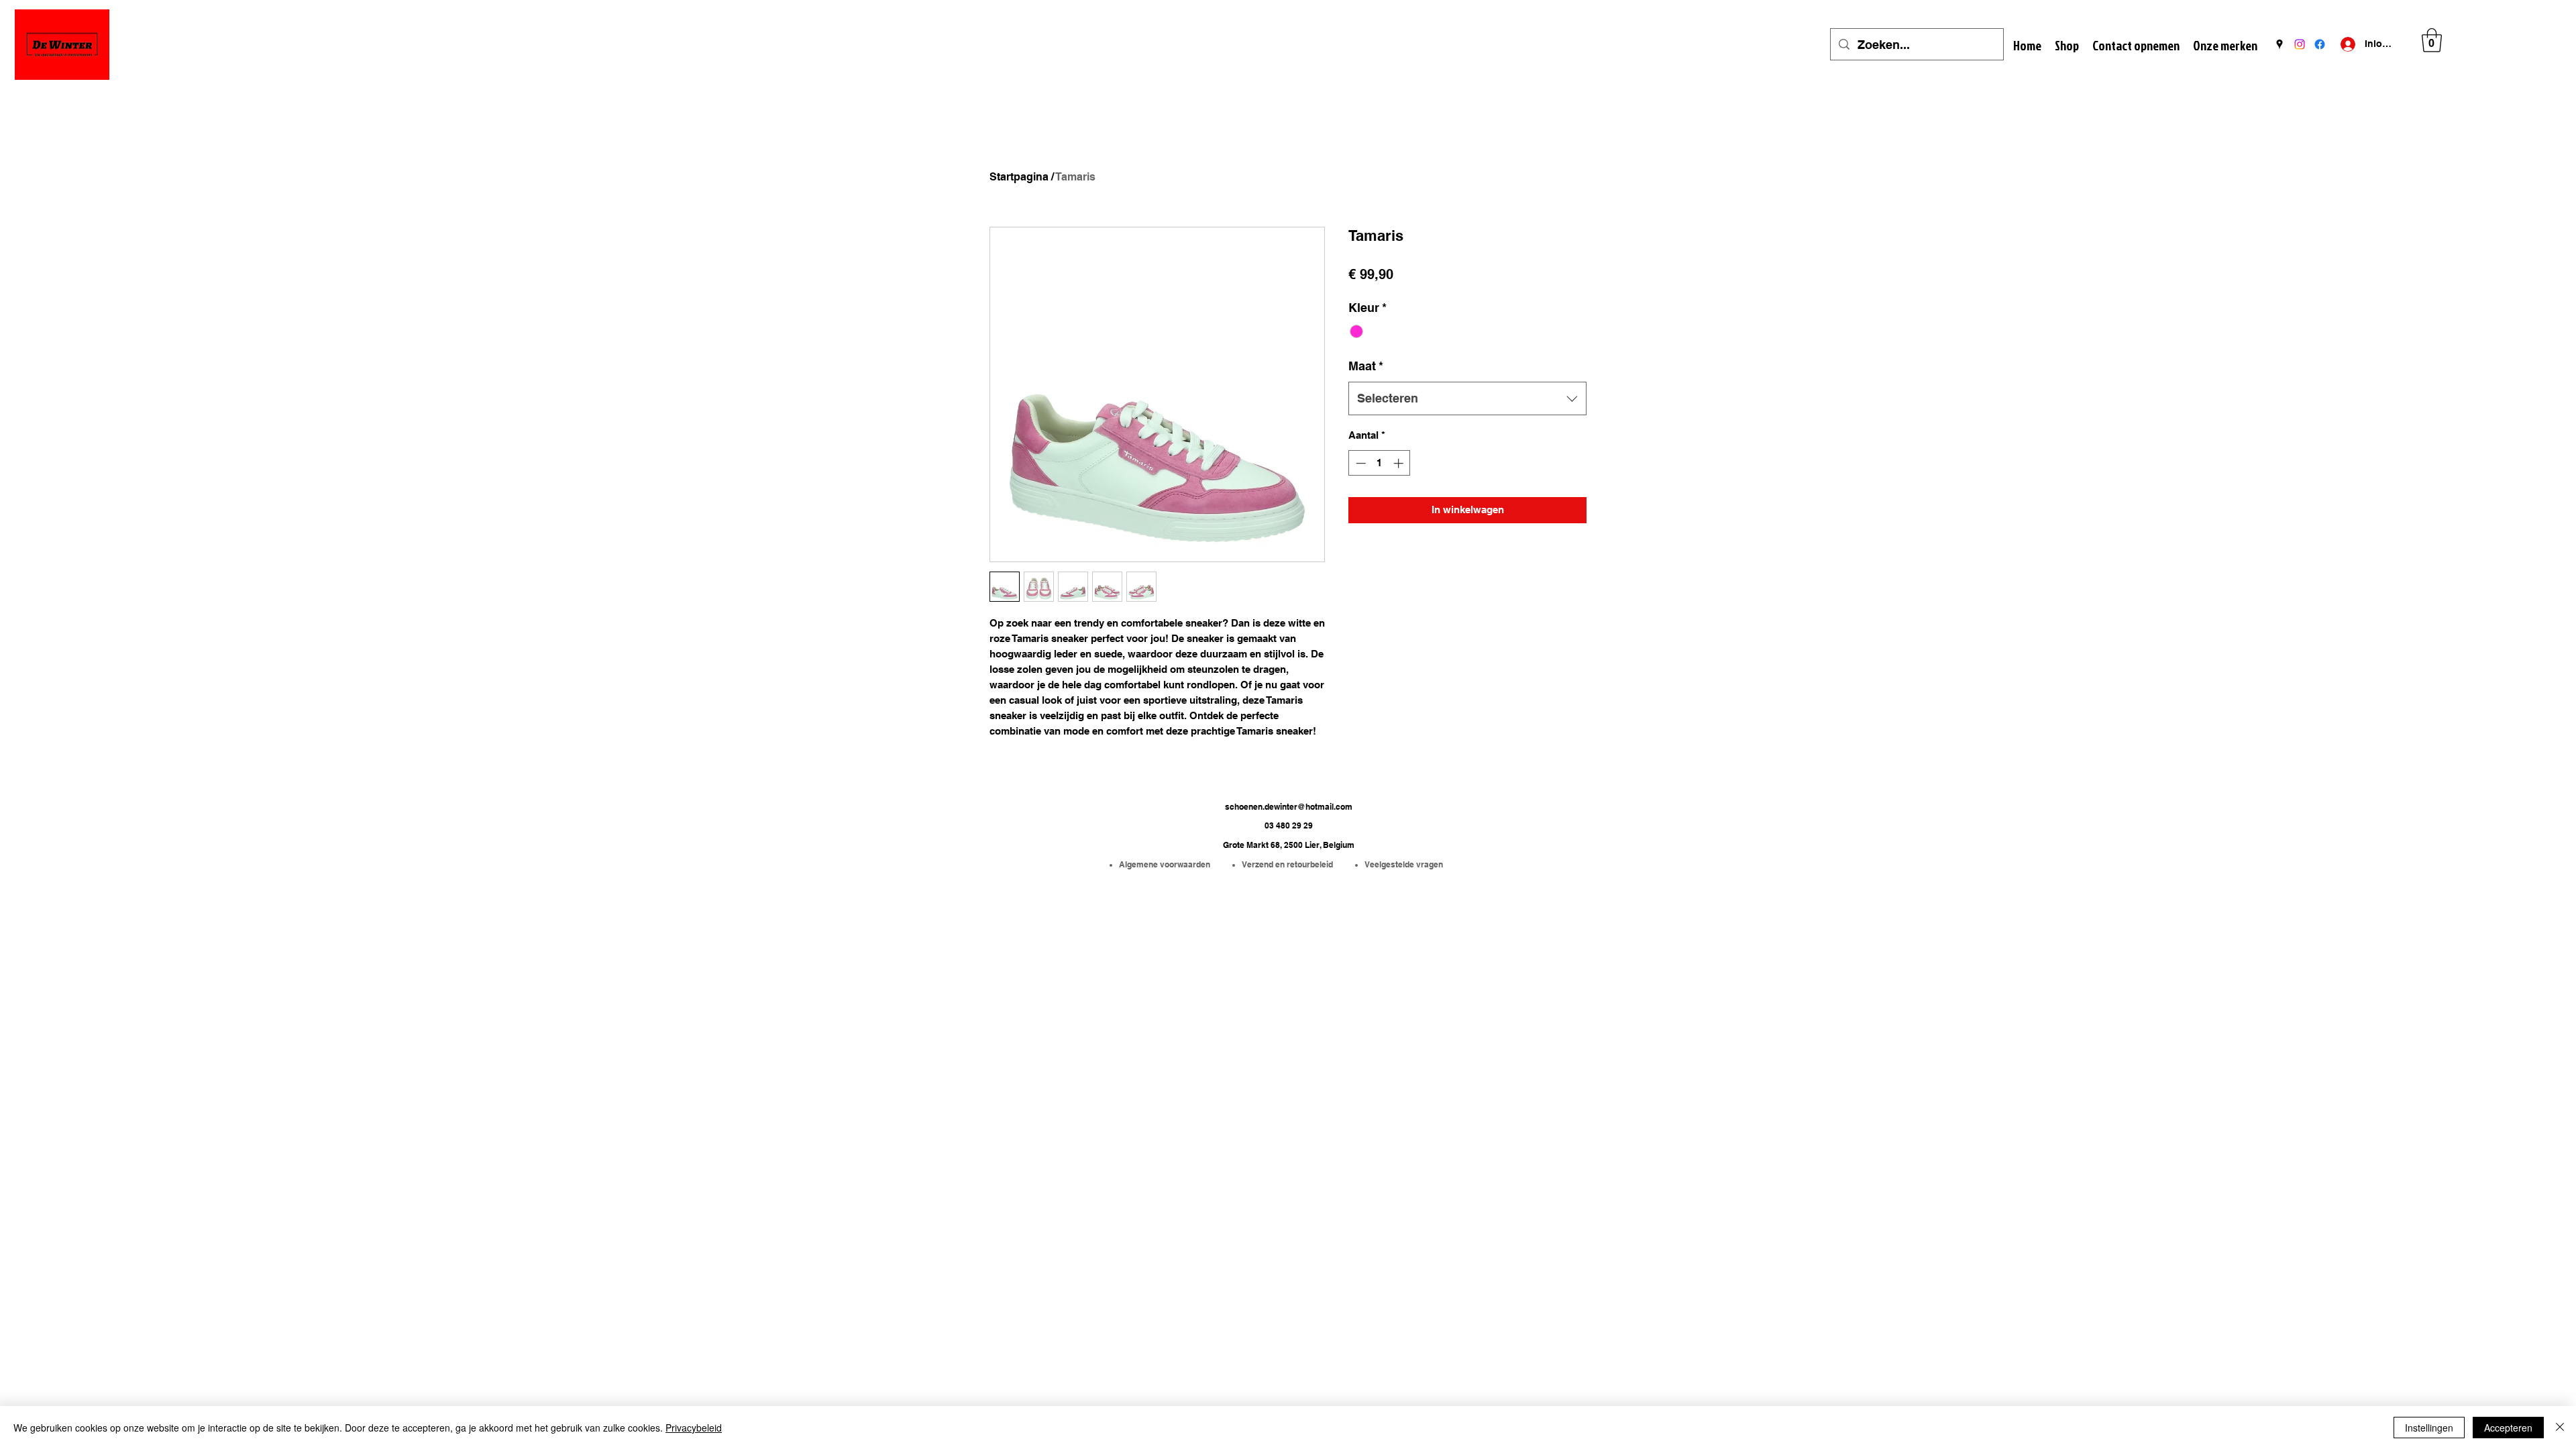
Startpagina (1019, 177)
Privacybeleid (694, 1428)
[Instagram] (2300, 44)
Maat (1366, 366)
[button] (2432, 40)
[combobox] (1467, 398)
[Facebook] (2320, 44)
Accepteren (2508, 1428)
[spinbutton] (1380, 463)
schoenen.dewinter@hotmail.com (1289, 807)
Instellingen (2429, 1428)
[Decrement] (1359, 463)
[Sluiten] (2560, 1428)
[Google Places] (2279, 44)
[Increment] (1400, 463)
